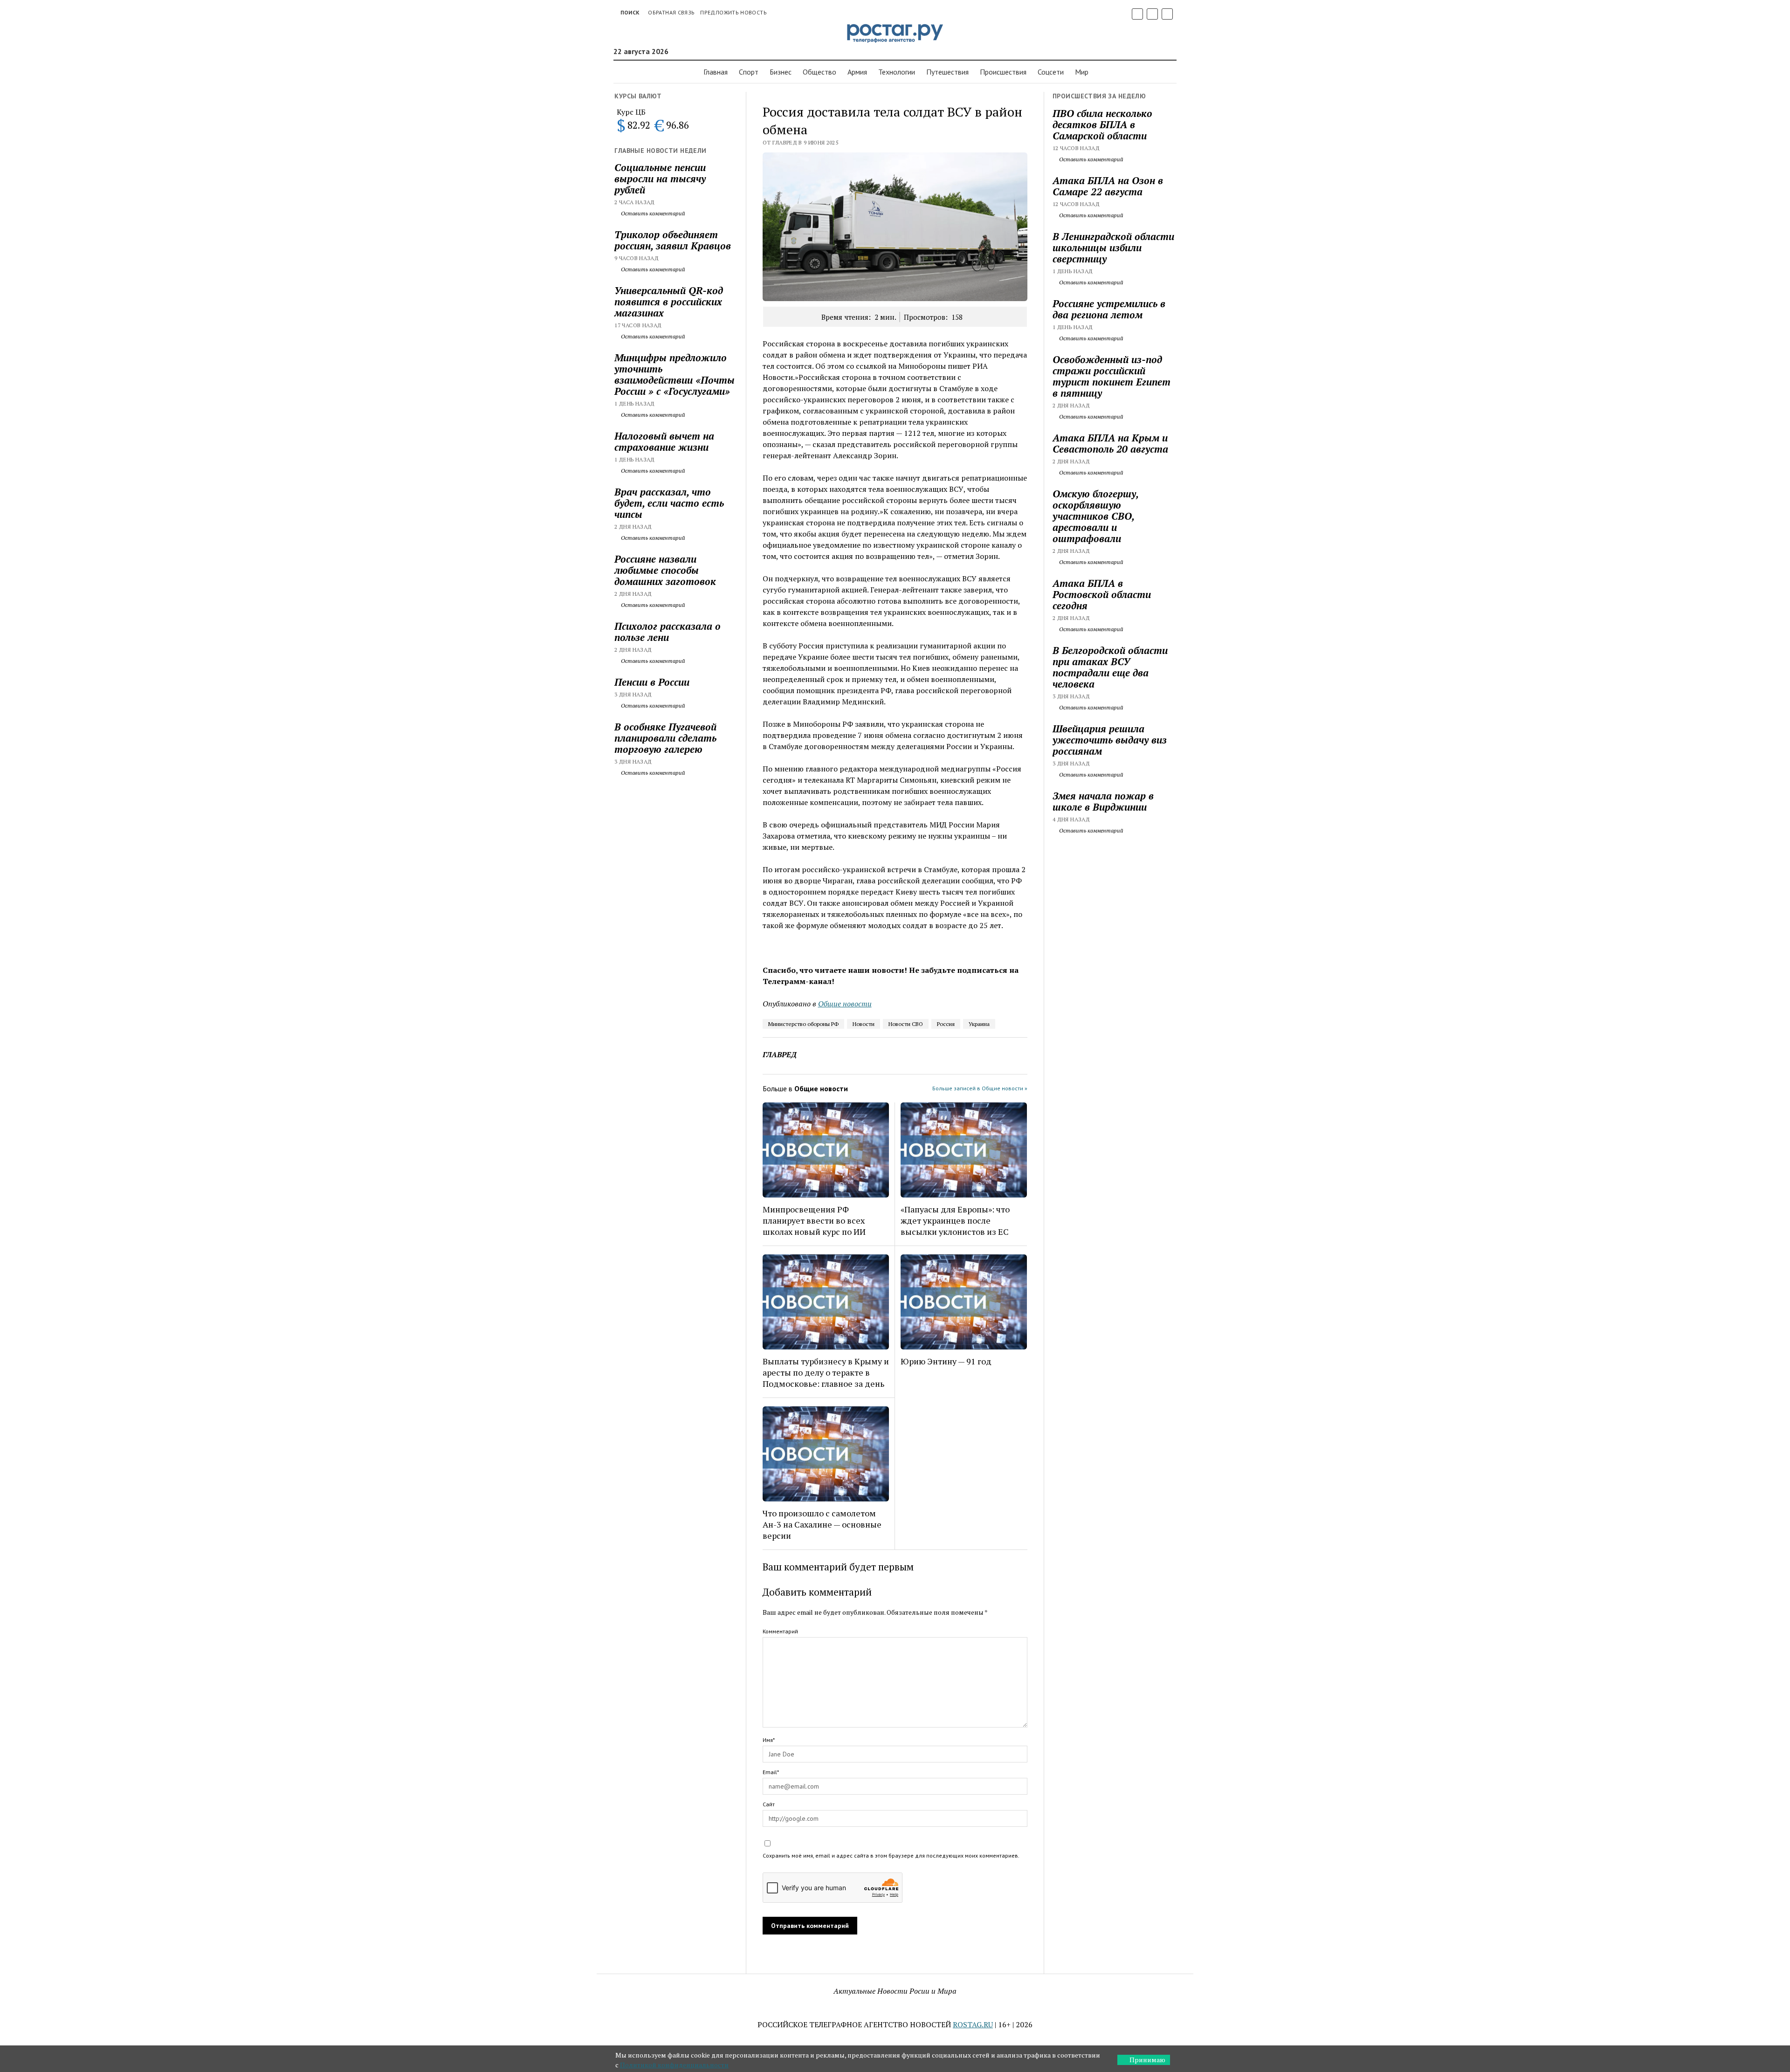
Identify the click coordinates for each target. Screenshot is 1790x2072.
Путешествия (947, 72)
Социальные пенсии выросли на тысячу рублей (660, 179)
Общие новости (845, 1004)
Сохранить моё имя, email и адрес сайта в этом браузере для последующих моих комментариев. (891, 1855)
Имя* (769, 1740)
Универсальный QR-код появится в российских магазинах (669, 302)
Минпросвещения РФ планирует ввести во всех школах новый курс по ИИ (814, 1220)
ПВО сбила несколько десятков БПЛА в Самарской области (1102, 124)
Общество (819, 72)
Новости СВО (906, 1024)
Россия (946, 1024)
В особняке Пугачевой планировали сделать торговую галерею (665, 738)
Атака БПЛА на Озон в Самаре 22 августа (1108, 186)
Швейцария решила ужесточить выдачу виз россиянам (1110, 740)
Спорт (749, 72)
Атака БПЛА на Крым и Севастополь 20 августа (1110, 443)
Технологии (897, 72)
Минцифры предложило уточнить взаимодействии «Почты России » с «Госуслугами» (675, 374)
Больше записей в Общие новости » (980, 1088)
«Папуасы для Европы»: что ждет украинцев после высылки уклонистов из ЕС (955, 1220)
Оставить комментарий (652, 213)
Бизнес (781, 72)
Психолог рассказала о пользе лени (668, 632)
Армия (857, 72)
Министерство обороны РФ (803, 1024)
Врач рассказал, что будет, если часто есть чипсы (669, 503)
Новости (864, 1024)
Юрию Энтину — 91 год (946, 1361)
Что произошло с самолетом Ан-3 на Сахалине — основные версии (822, 1524)
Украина (979, 1024)
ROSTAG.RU (973, 2024)
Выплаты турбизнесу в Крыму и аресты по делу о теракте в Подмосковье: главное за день (826, 1372)
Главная (716, 72)
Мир (1082, 72)
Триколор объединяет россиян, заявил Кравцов (673, 240)
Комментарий (780, 1631)
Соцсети (1051, 72)
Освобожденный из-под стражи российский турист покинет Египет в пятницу (1112, 376)
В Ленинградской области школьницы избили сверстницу (1113, 248)
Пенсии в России (652, 682)
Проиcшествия (1003, 72)
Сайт (769, 1804)
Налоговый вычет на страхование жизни (664, 441)
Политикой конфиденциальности (674, 2065)
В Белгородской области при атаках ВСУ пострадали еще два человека (1110, 667)
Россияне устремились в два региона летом (1109, 309)
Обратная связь (671, 12)
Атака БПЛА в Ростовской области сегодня (1102, 594)
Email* (771, 1772)
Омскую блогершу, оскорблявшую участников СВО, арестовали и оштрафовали (1095, 516)
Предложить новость (733, 12)
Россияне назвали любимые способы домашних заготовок (665, 570)
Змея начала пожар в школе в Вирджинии (1103, 801)
